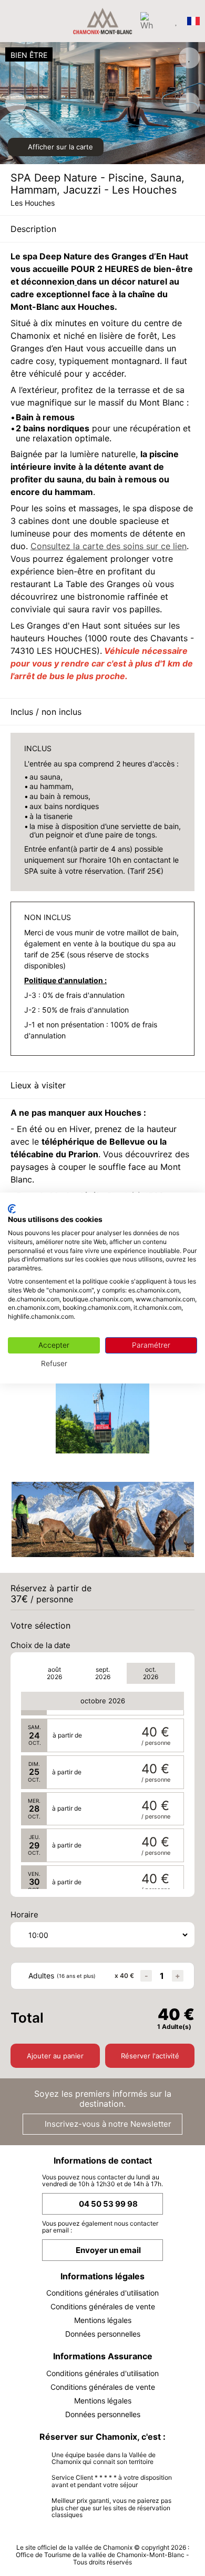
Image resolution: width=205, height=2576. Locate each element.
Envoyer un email (108, 2250)
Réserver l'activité (150, 2056)
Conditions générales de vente (103, 2306)
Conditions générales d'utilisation (102, 2293)
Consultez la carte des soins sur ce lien (109, 546)
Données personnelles (103, 2334)
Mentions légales (103, 2320)
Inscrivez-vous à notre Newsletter (107, 2124)
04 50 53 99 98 (108, 2204)
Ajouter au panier (55, 2056)
